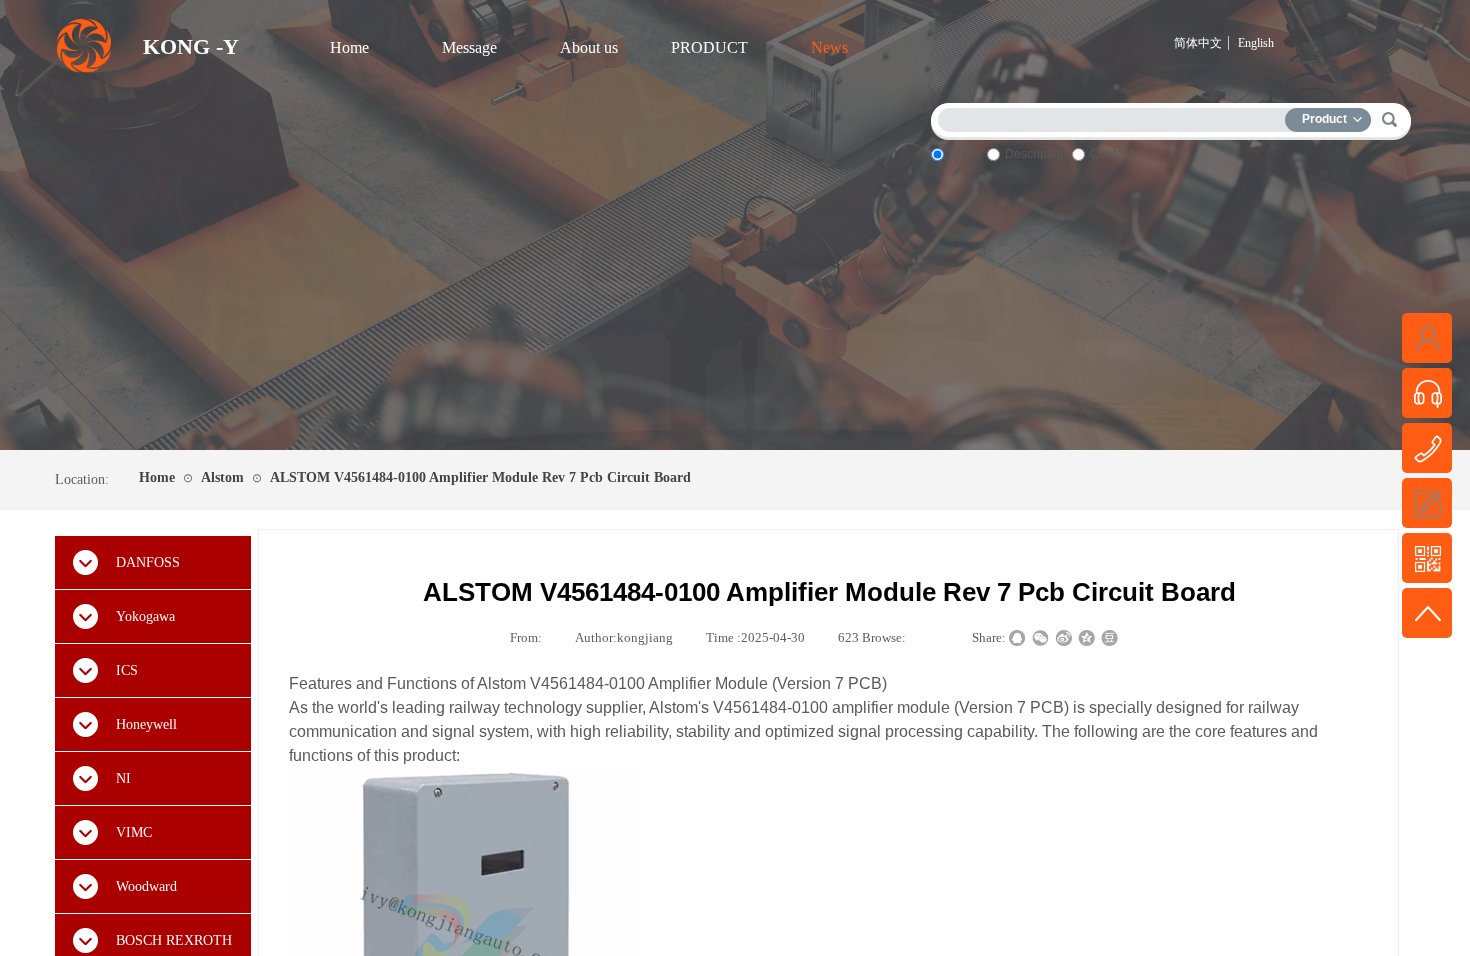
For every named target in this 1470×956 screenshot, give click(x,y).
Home (349, 47)
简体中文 (1198, 43)
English (1256, 43)
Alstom (222, 477)
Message (469, 47)
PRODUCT (709, 47)
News (829, 47)
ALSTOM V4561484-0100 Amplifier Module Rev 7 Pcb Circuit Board (480, 477)
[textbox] (1116, 116)
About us (589, 47)
